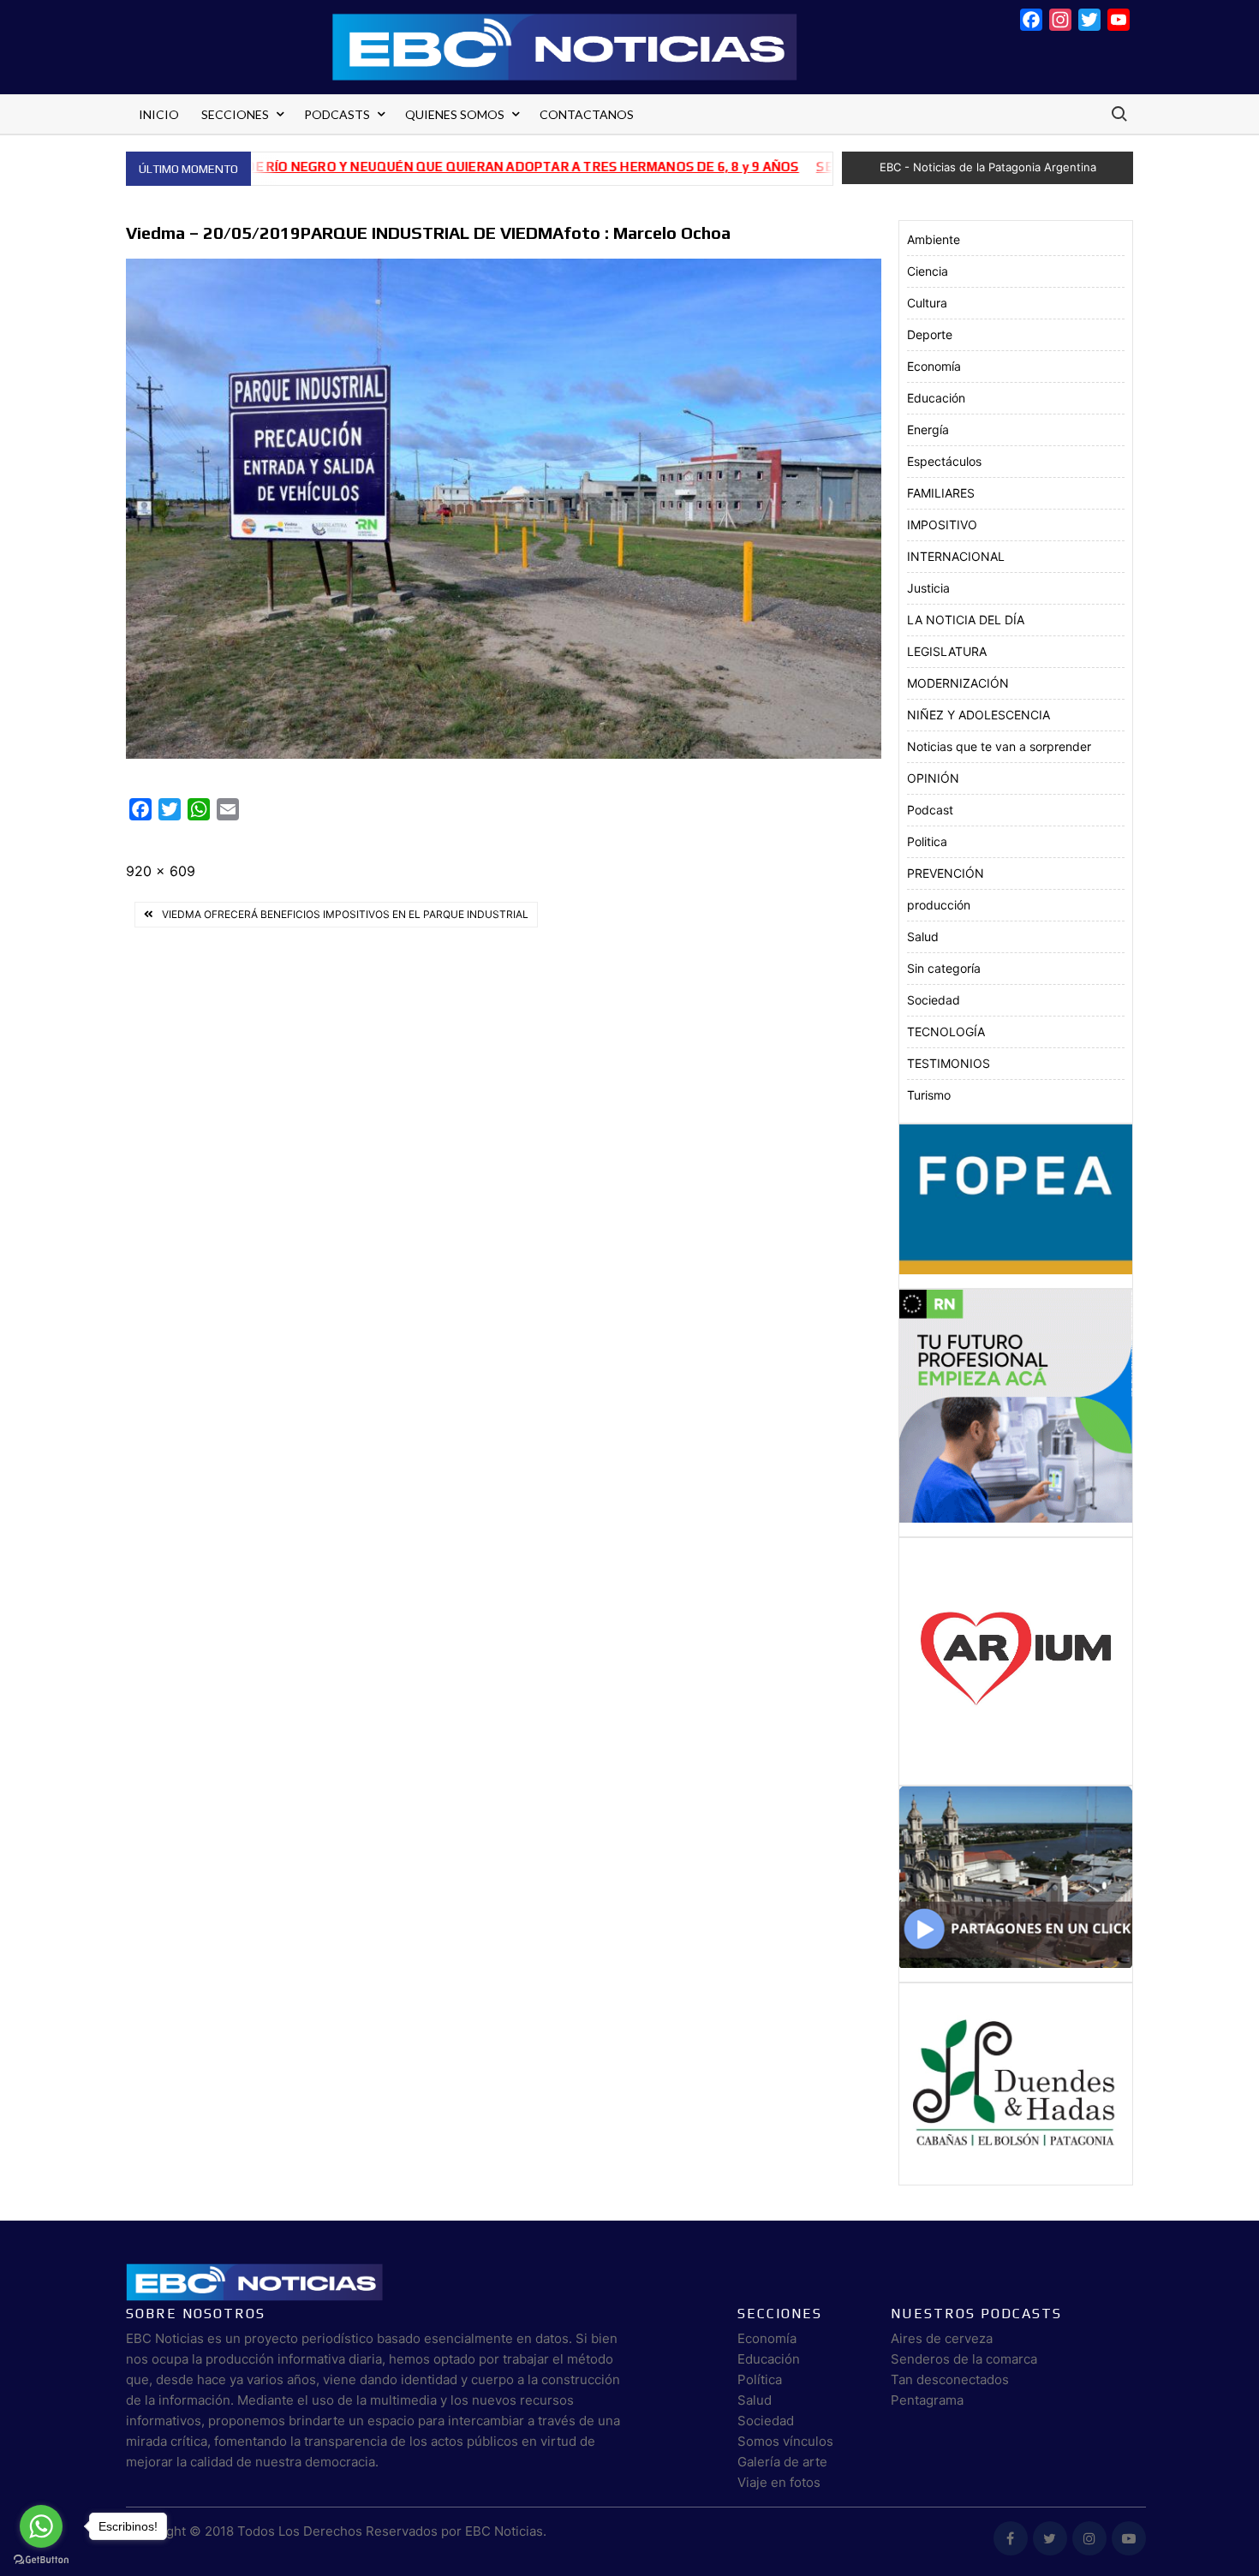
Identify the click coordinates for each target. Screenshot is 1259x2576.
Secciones (235, 114)
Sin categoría (944, 968)
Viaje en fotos (779, 2482)
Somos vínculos (785, 2441)
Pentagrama (927, 2400)
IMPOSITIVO (942, 525)
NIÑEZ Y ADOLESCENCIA (979, 715)
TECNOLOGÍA (946, 1032)
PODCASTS (337, 114)
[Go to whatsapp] (41, 2526)
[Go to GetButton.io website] (41, 2559)
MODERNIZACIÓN (958, 683)
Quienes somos (455, 114)
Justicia (928, 588)
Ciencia (928, 271)
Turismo (929, 1095)
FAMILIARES (941, 493)
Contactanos (587, 114)
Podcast (930, 810)
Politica (927, 841)
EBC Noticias (504, 2531)
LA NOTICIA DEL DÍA (966, 620)
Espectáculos (944, 461)
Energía (928, 429)
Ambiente (934, 239)
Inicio (159, 114)
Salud (923, 936)
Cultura (927, 303)
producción (939, 905)
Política (760, 2379)
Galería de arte (782, 2462)
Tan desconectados (950, 2379)
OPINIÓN (933, 778)
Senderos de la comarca (964, 2359)
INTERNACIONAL (956, 556)
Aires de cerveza (942, 2338)
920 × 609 (161, 871)
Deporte (930, 334)
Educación (936, 398)
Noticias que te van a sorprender (999, 746)
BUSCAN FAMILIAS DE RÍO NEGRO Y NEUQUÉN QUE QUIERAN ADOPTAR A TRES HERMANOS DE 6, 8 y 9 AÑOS (379, 167)
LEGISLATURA (947, 651)
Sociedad (934, 1000)
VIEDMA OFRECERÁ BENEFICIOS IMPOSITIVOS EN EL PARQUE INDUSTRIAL (345, 914)
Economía (934, 366)
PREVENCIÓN (946, 873)
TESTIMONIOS (949, 1063)
